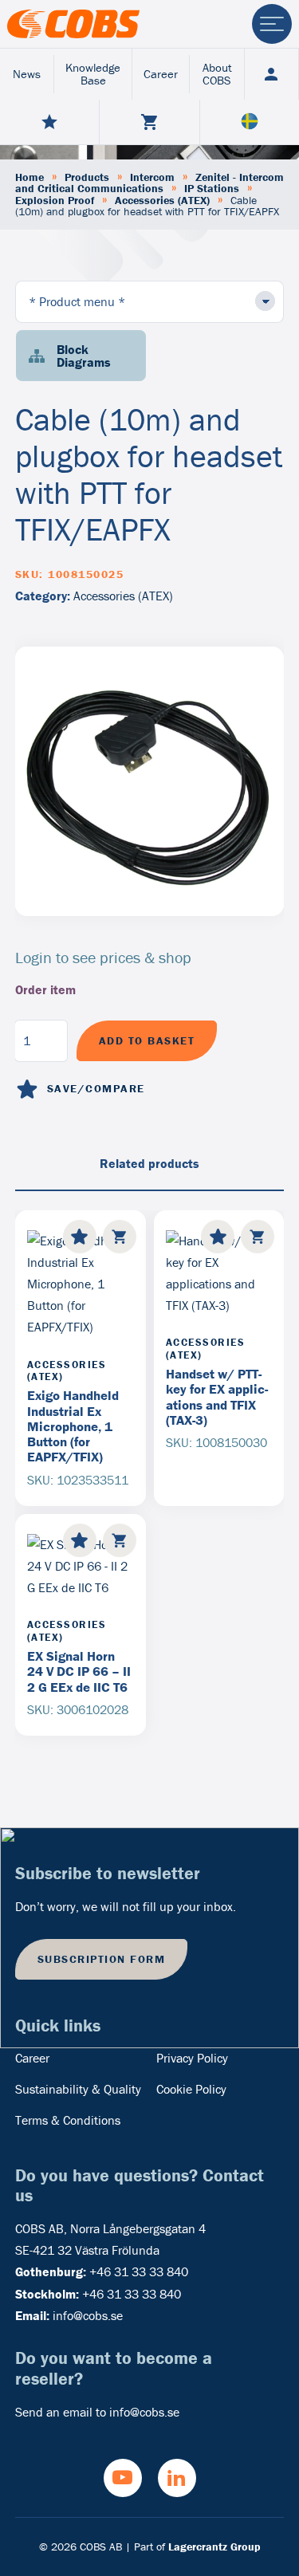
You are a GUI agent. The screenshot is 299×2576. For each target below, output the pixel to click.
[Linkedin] (177, 2478)
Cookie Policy (191, 2089)
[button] (120, 1237)
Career (161, 74)
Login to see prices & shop (103, 957)
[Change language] (250, 122)
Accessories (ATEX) (162, 200)
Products (87, 177)
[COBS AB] (73, 24)
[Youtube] (123, 2478)
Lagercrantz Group (214, 2547)
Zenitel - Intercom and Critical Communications (149, 183)
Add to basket (147, 1040)
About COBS (217, 74)
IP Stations (212, 188)
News (27, 74)
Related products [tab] (149, 1163)
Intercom (152, 177)
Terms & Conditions (68, 2120)
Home (30, 177)
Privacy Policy (192, 2058)
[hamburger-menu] (272, 24)
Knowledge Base (93, 74)
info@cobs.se (88, 2315)
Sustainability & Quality (78, 2089)
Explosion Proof (55, 200)
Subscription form (102, 1959)
